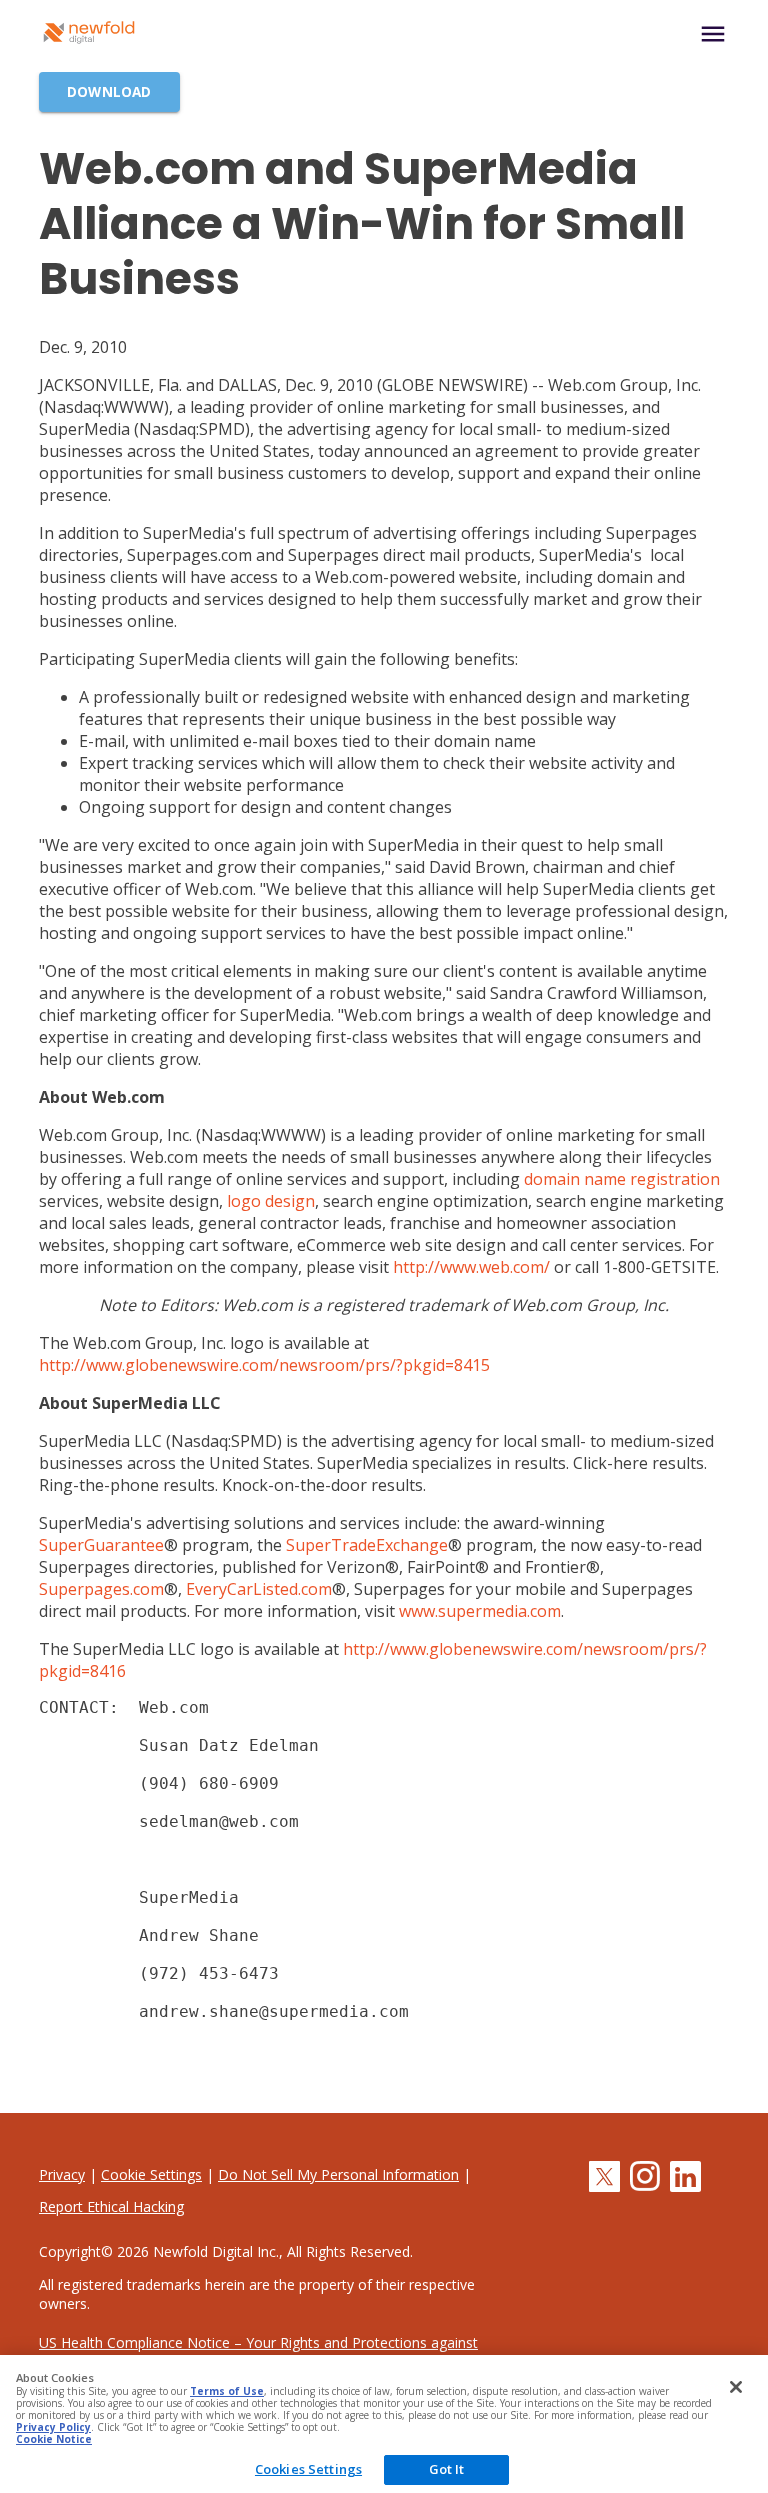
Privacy (62, 2174)
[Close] (736, 2387)
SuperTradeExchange (367, 1545)
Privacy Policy (53, 2427)
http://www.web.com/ (471, 1267)
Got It (447, 2469)
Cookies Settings (308, 2469)
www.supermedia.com (480, 1611)
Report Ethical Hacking (111, 2206)
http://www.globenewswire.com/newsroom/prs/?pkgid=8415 (264, 1365)
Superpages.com (101, 1589)
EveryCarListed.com (259, 1589)
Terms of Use (227, 2391)
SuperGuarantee (101, 1545)
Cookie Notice (54, 2439)
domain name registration (622, 1179)
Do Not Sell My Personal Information (338, 2174)
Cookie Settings (151, 2174)
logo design (271, 1201)
